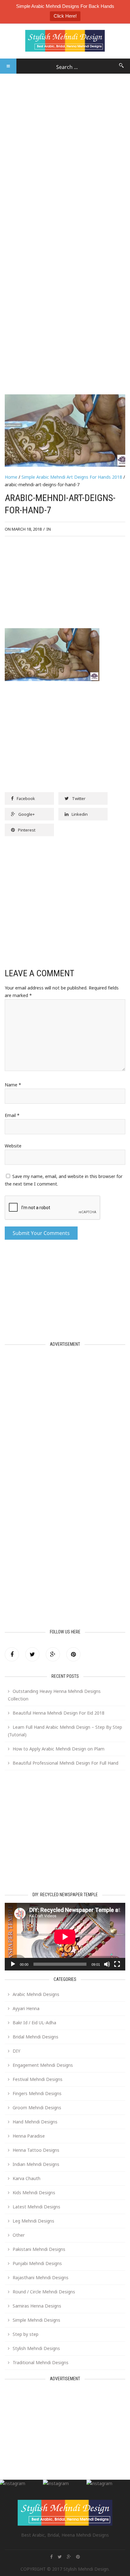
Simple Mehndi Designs (36, 2320)
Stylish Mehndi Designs (36, 2348)
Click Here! (65, 16)
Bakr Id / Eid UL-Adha (34, 2023)
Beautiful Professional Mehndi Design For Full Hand (65, 1763)
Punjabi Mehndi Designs (37, 2263)
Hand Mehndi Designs (35, 2122)
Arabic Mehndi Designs (36, 1994)
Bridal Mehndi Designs (35, 2037)
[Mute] (107, 1964)
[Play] (13, 1964)
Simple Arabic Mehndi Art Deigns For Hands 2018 (72, 477)
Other (19, 2235)
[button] (8, 66)
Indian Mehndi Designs (36, 2164)
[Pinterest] (73, 1654)
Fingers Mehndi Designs (37, 2093)
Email (12, 1115)
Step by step (26, 2334)
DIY (16, 2051)
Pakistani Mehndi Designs (39, 2249)
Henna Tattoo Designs (36, 2150)
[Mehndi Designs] (65, 36)
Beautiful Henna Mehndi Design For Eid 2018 (59, 1713)
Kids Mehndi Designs (34, 2193)
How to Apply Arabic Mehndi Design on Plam (59, 1749)
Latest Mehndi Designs (36, 2207)
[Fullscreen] (117, 1964)
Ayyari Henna (26, 2008)
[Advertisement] (65, 139)
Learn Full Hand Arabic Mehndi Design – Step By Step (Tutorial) (65, 1731)
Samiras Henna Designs (37, 2306)
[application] (65, 1937)
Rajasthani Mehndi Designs (41, 2277)
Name (13, 1085)
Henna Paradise (29, 2136)
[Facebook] (12, 1654)
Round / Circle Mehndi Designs (44, 2292)
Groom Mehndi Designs (37, 2108)
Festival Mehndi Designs (38, 2079)
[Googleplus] (53, 1654)
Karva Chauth (27, 2178)
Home (11, 477)
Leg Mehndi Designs (33, 2221)
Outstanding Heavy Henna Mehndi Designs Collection (54, 1695)
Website (13, 1146)
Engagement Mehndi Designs (43, 2065)
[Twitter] (32, 1654)
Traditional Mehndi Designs (41, 2362)
